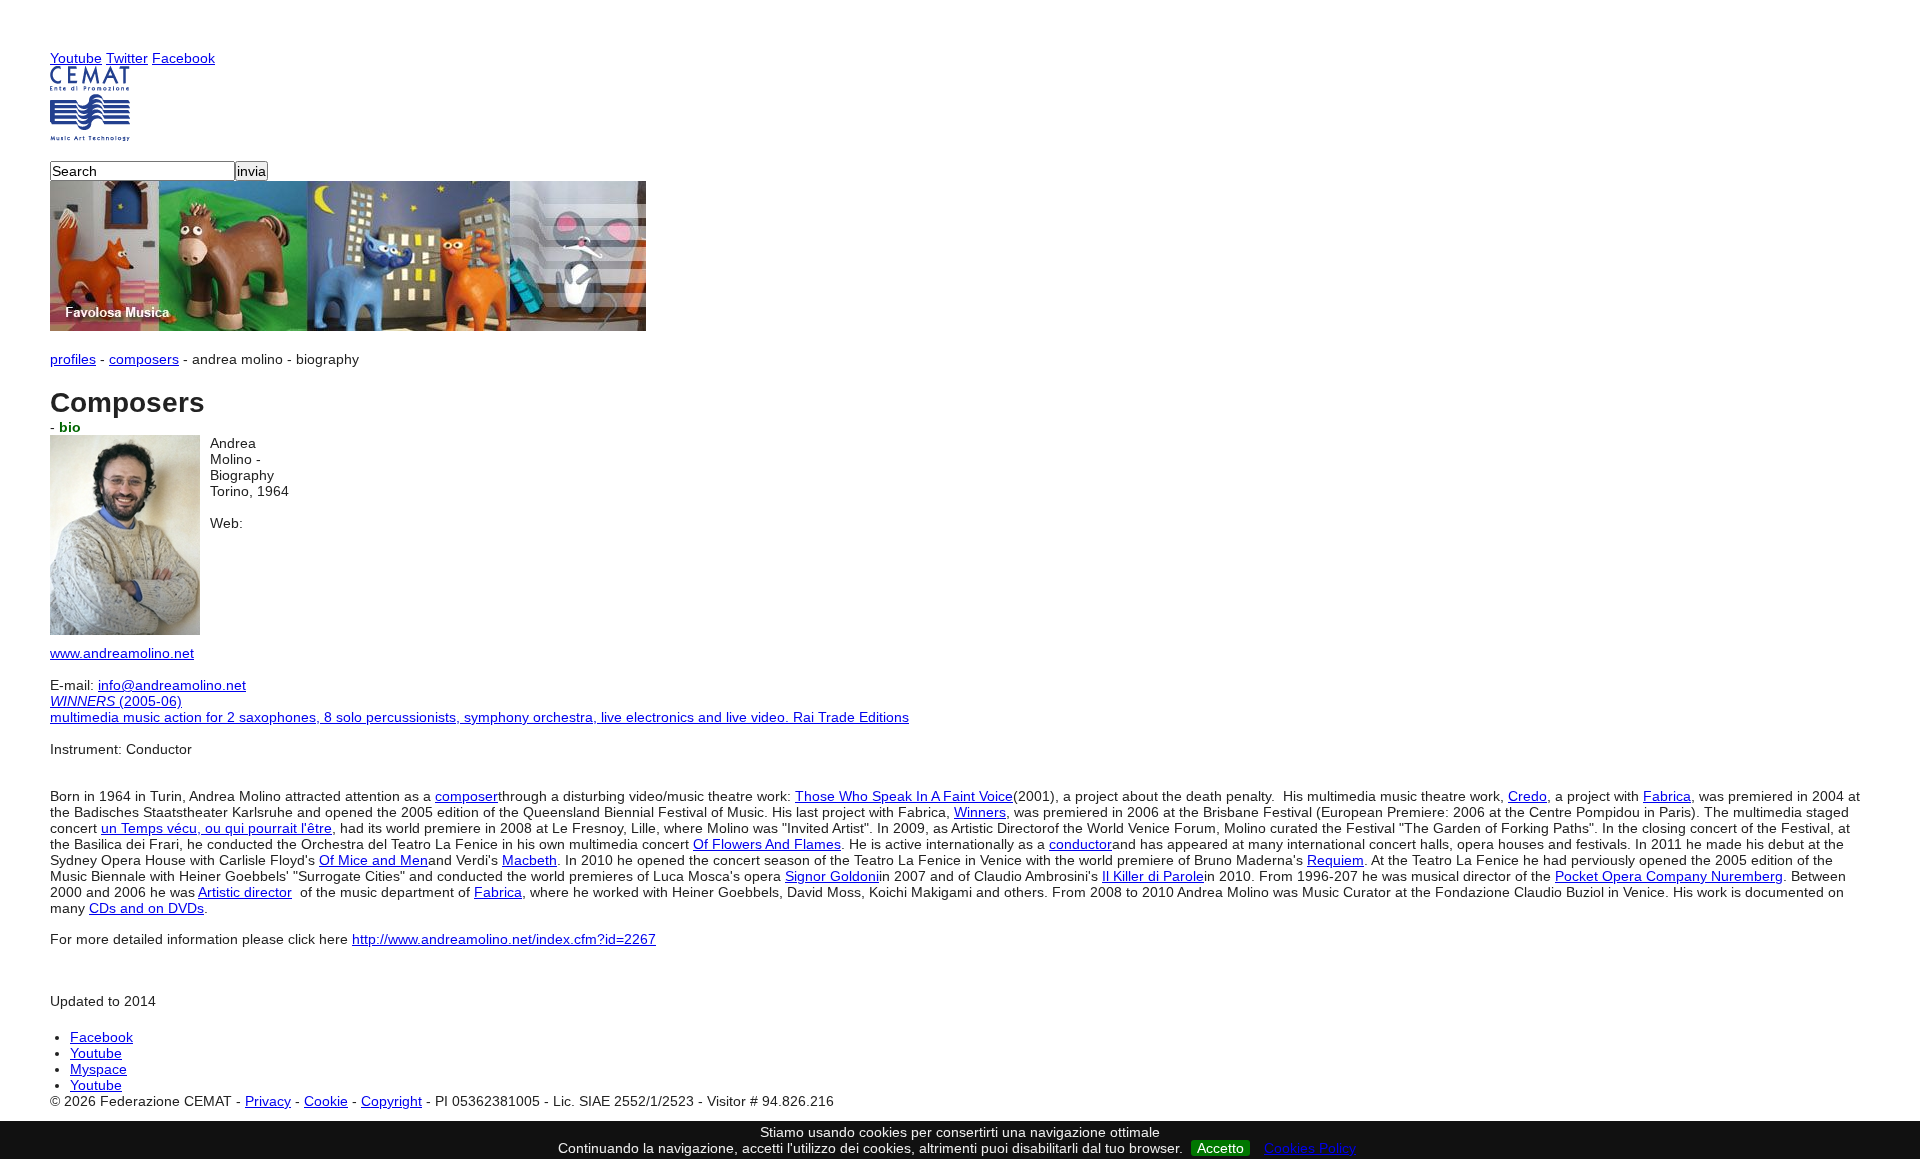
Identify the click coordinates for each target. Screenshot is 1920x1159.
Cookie (326, 1101)
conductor (1080, 844)
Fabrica (1667, 796)
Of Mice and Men (373, 860)
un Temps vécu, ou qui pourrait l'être (216, 828)
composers (144, 359)
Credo (1527, 796)
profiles (73, 359)
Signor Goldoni (832, 876)
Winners (980, 812)
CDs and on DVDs (146, 908)
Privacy (268, 1101)
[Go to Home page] (960, 103)
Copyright (391, 1101)
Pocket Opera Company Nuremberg (1669, 876)
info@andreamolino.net (172, 685)
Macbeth (529, 860)
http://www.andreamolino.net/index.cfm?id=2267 (504, 939)
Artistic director (245, 892)
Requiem (1335, 860)
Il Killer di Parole (1153, 876)
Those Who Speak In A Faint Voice (904, 796)
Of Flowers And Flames (767, 844)
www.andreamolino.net (122, 653)
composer (466, 796)
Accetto (1220, 1148)
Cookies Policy (1310, 1148)
